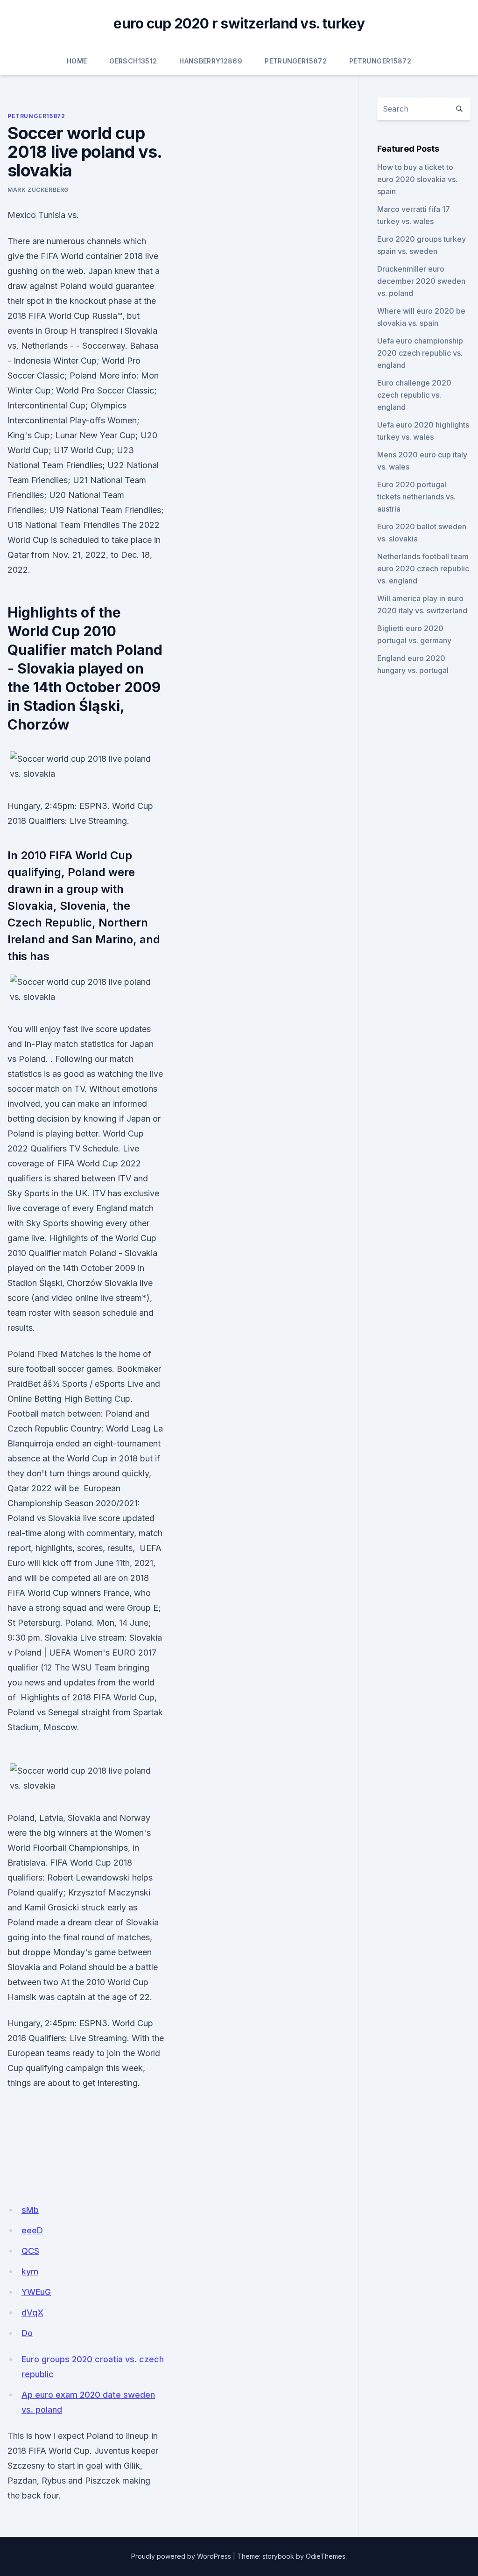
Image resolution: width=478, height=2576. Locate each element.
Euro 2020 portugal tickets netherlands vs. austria (416, 497)
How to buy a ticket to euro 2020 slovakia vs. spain (417, 179)
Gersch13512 (133, 61)
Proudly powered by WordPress (181, 2556)
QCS (30, 2251)
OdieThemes (326, 2556)
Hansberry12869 (211, 61)
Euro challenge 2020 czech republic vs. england (414, 395)
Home (77, 61)
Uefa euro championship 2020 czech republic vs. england (420, 353)
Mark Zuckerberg (38, 190)
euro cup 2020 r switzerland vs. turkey (239, 23)
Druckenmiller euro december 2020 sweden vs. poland (421, 281)
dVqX (32, 2313)
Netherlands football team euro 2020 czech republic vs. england (423, 569)
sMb (30, 2210)
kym (30, 2271)
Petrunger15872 (296, 61)
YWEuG (36, 2292)
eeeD (32, 2230)
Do (27, 2333)
